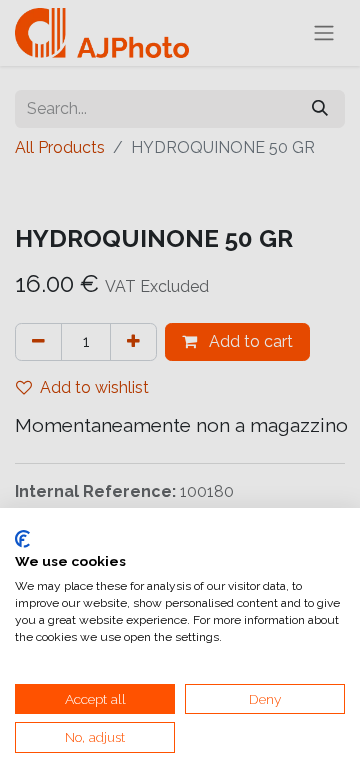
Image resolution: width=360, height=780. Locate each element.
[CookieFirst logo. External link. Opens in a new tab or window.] (22, 539)
